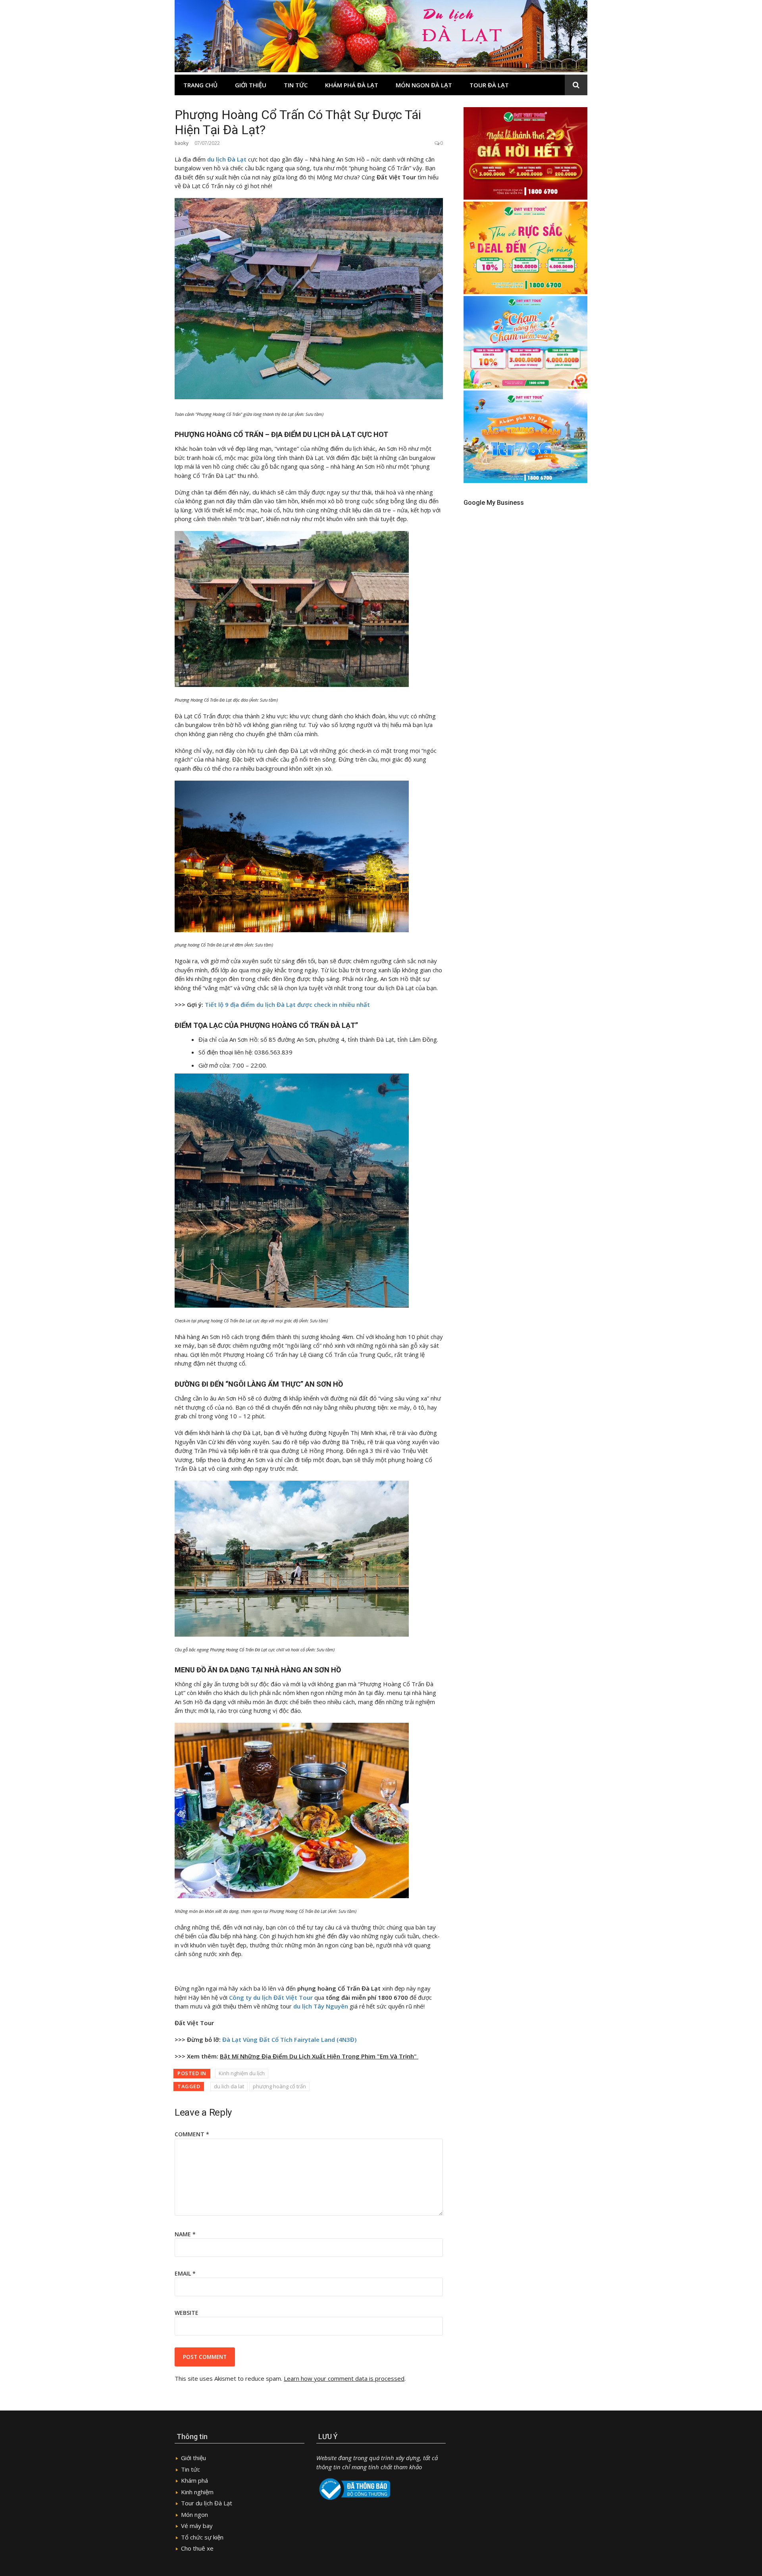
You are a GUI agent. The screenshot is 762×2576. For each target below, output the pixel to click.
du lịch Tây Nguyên (321, 2006)
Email (185, 2273)
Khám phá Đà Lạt (352, 85)
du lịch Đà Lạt (227, 159)
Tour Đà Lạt (489, 85)
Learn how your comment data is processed (344, 2378)
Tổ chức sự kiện (202, 2537)
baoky (182, 143)
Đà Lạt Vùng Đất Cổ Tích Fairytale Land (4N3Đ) (290, 2039)
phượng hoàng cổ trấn (279, 2086)
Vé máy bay (197, 2526)
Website (187, 2313)
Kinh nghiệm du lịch (242, 2073)
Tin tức (296, 85)
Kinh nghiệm (197, 2492)
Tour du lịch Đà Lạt (207, 2503)
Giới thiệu (251, 85)
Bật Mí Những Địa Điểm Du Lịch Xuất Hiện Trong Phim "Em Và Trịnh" (319, 2056)
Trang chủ (200, 85)
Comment (192, 2134)
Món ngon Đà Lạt (424, 85)
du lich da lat (229, 2086)
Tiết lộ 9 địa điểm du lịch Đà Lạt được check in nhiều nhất (287, 1004)
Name (185, 2234)
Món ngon (194, 2514)
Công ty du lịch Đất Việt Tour (271, 1997)
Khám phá (194, 2480)
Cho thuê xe (197, 2548)
